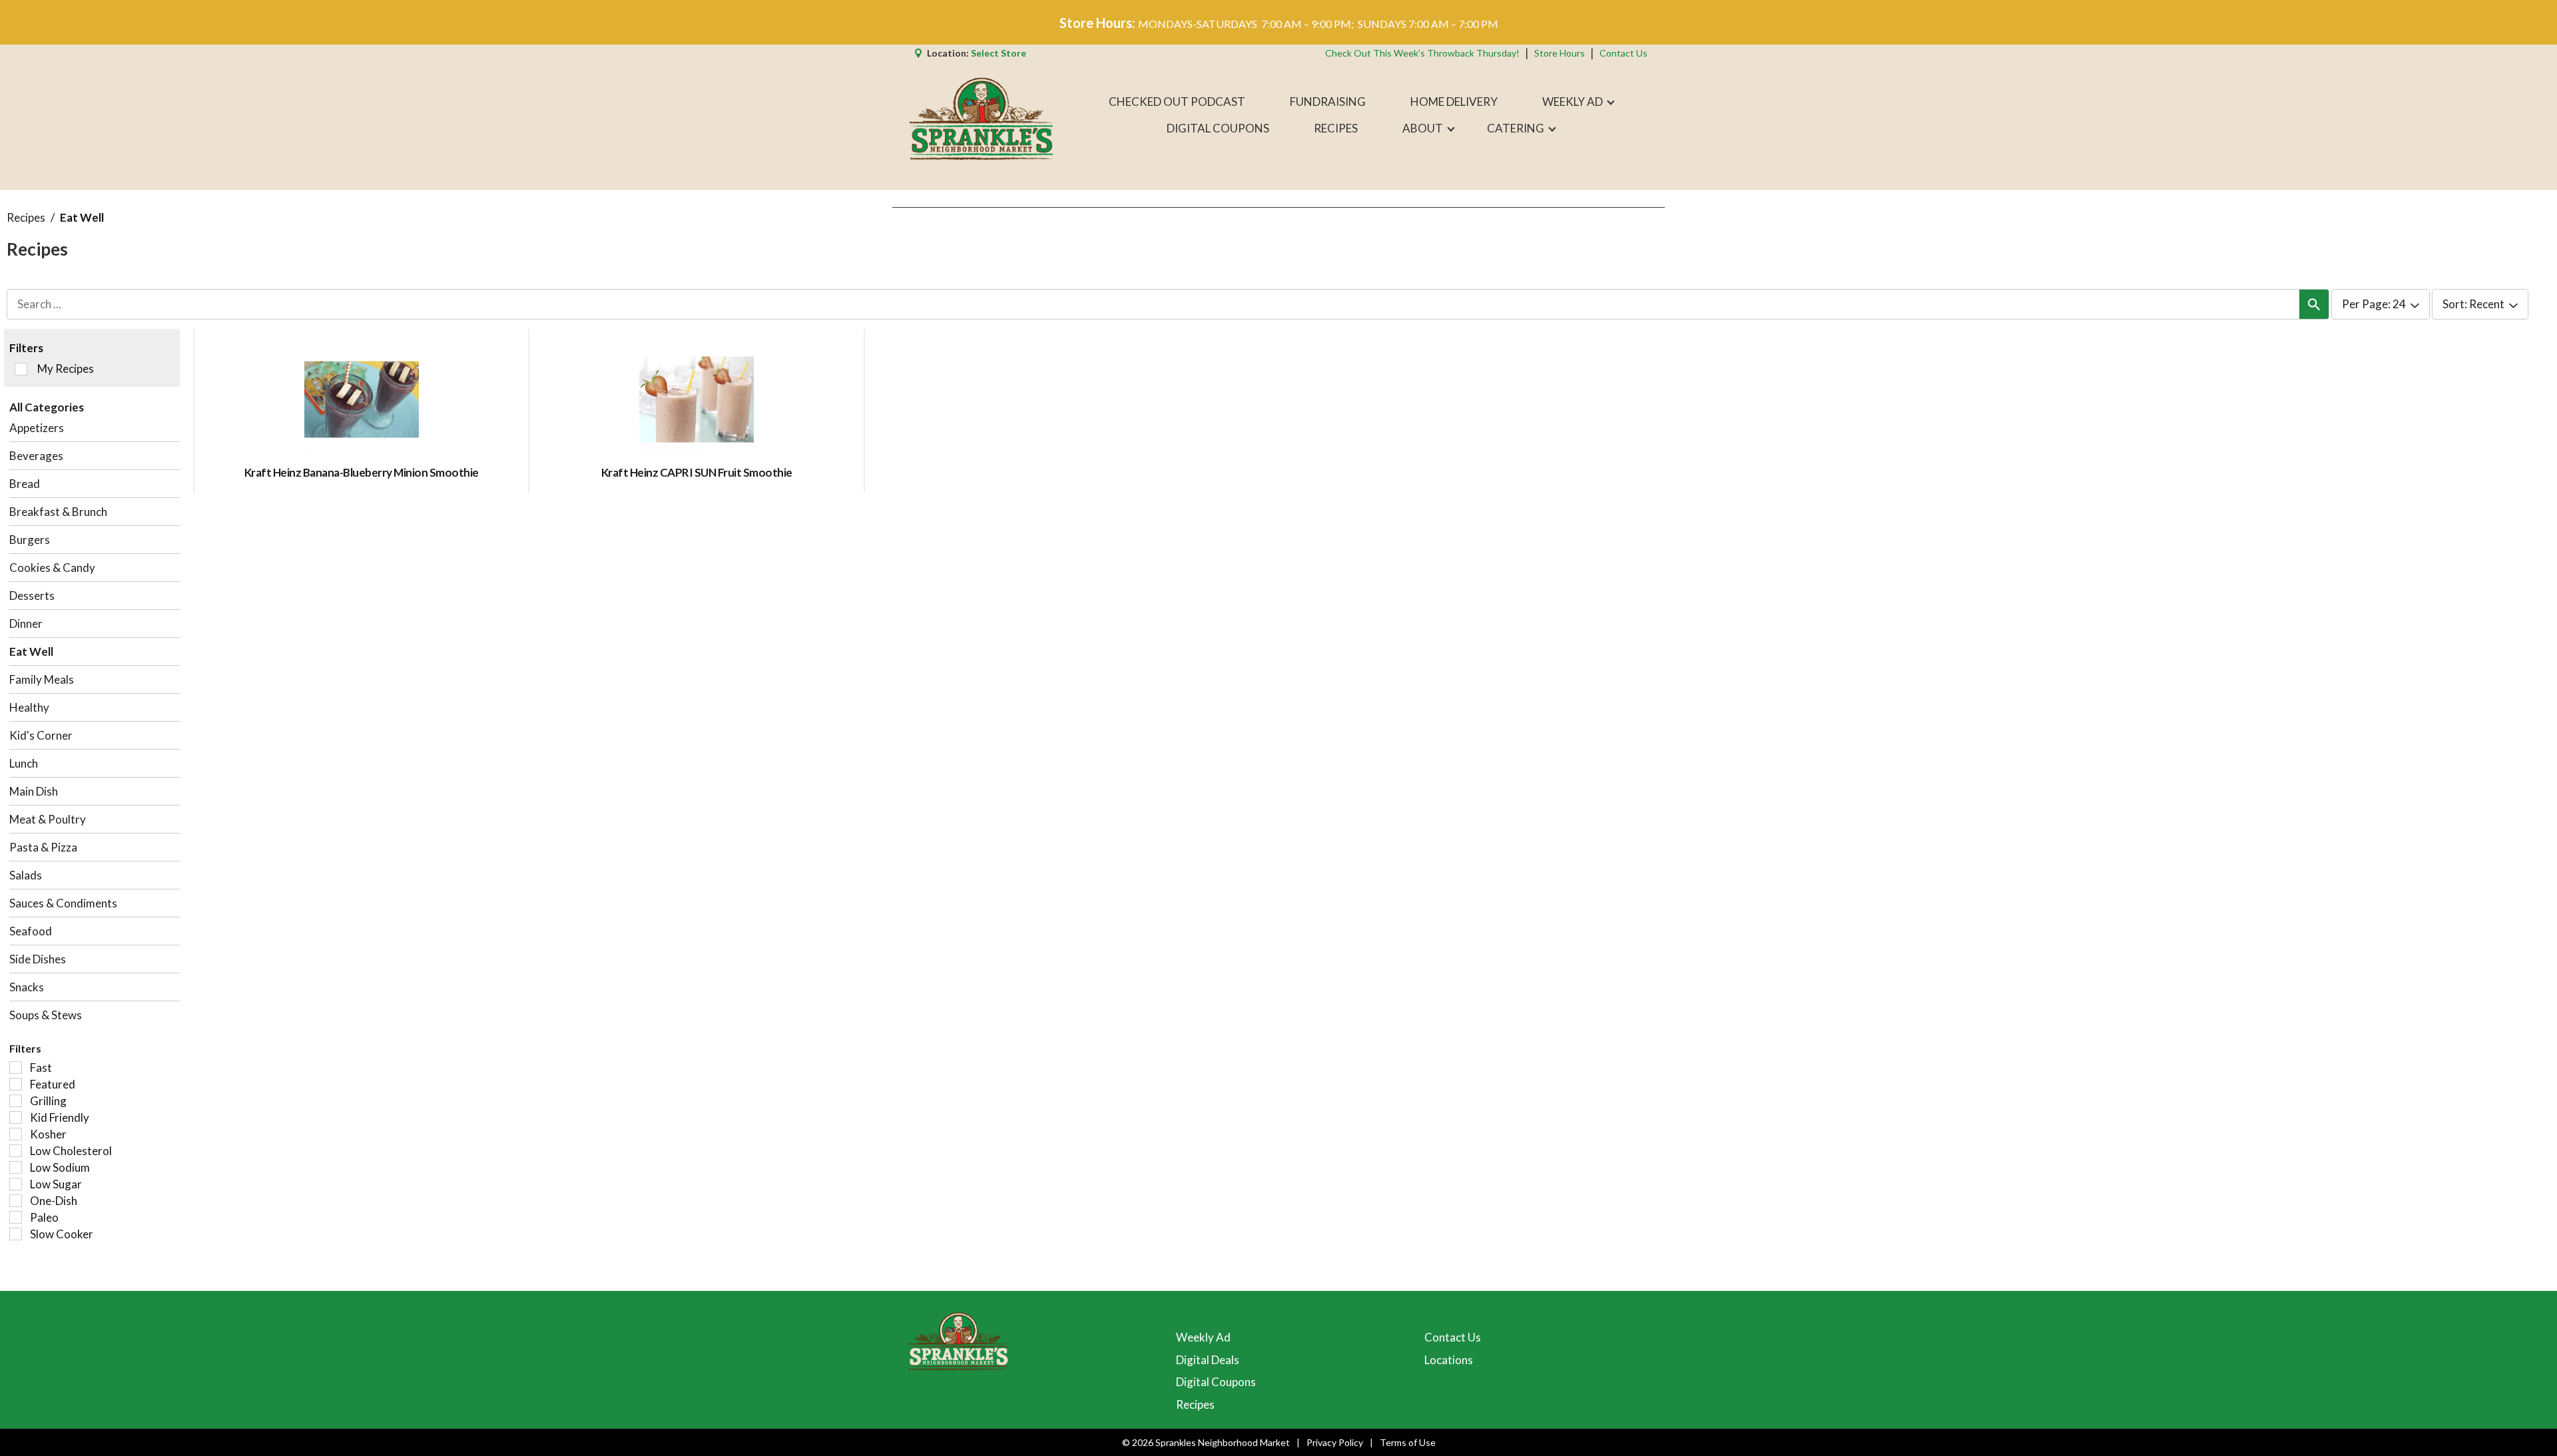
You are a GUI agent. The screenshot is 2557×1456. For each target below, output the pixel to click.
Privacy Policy (1335, 1442)
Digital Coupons (1216, 1382)
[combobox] (2381, 305)
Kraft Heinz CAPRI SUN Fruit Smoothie (697, 472)
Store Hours (1560, 53)
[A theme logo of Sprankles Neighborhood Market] (981, 115)
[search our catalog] (2314, 304)
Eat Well (82, 217)
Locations (1449, 1360)
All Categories (47, 407)
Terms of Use (1408, 1442)
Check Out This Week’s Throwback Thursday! (1422, 53)
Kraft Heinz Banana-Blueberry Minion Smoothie (362, 472)
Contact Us (1623, 53)
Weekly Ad (1203, 1337)
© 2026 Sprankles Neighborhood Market (1206, 1442)
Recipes (26, 217)
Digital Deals (1208, 1360)
